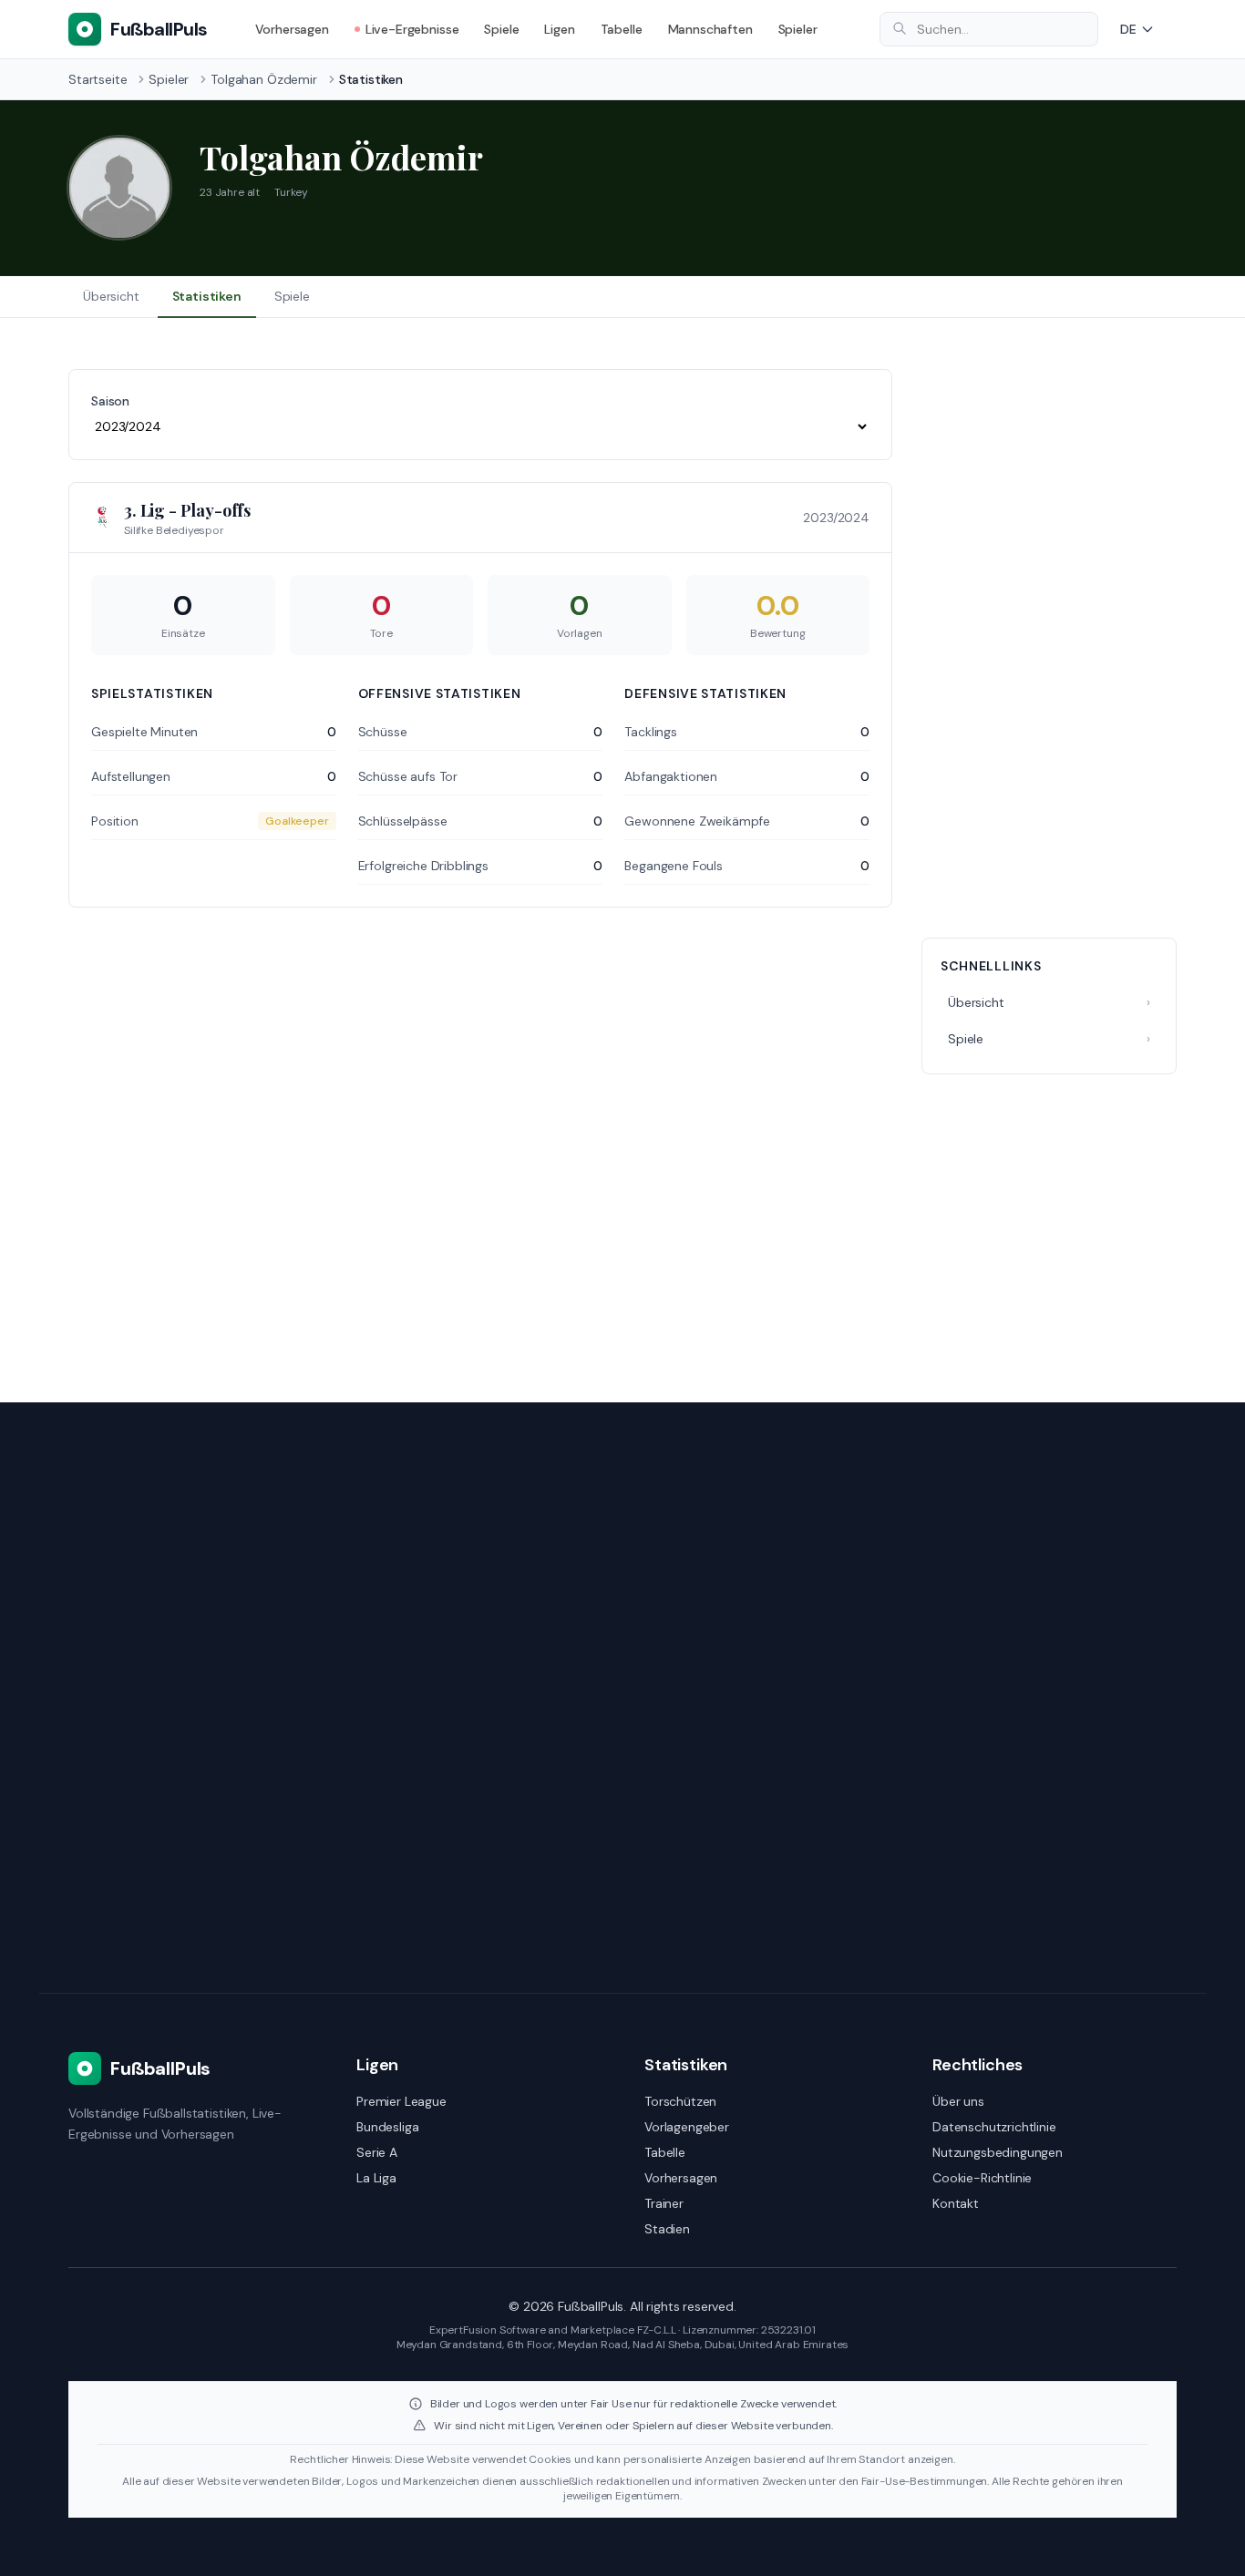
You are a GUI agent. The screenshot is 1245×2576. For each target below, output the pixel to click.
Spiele (501, 29)
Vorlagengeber (687, 2127)
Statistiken (207, 296)
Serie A (377, 2152)
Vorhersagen (292, 29)
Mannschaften (710, 29)
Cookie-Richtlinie (982, 2178)
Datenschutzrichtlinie (994, 2127)
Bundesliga (387, 2127)
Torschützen (680, 2101)
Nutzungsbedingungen (998, 2152)
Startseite (98, 79)
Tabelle (622, 29)
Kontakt (956, 2203)
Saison (110, 401)
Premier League (401, 2101)
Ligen (559, 29)
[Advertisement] (1049, 642)
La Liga (376, 2178)
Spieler (798, 29)
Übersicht (111, 296)
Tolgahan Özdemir (263, 79)
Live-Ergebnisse (412, 29)
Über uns (958, 2101)
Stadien (667, 2229)
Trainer (664, 2203)
